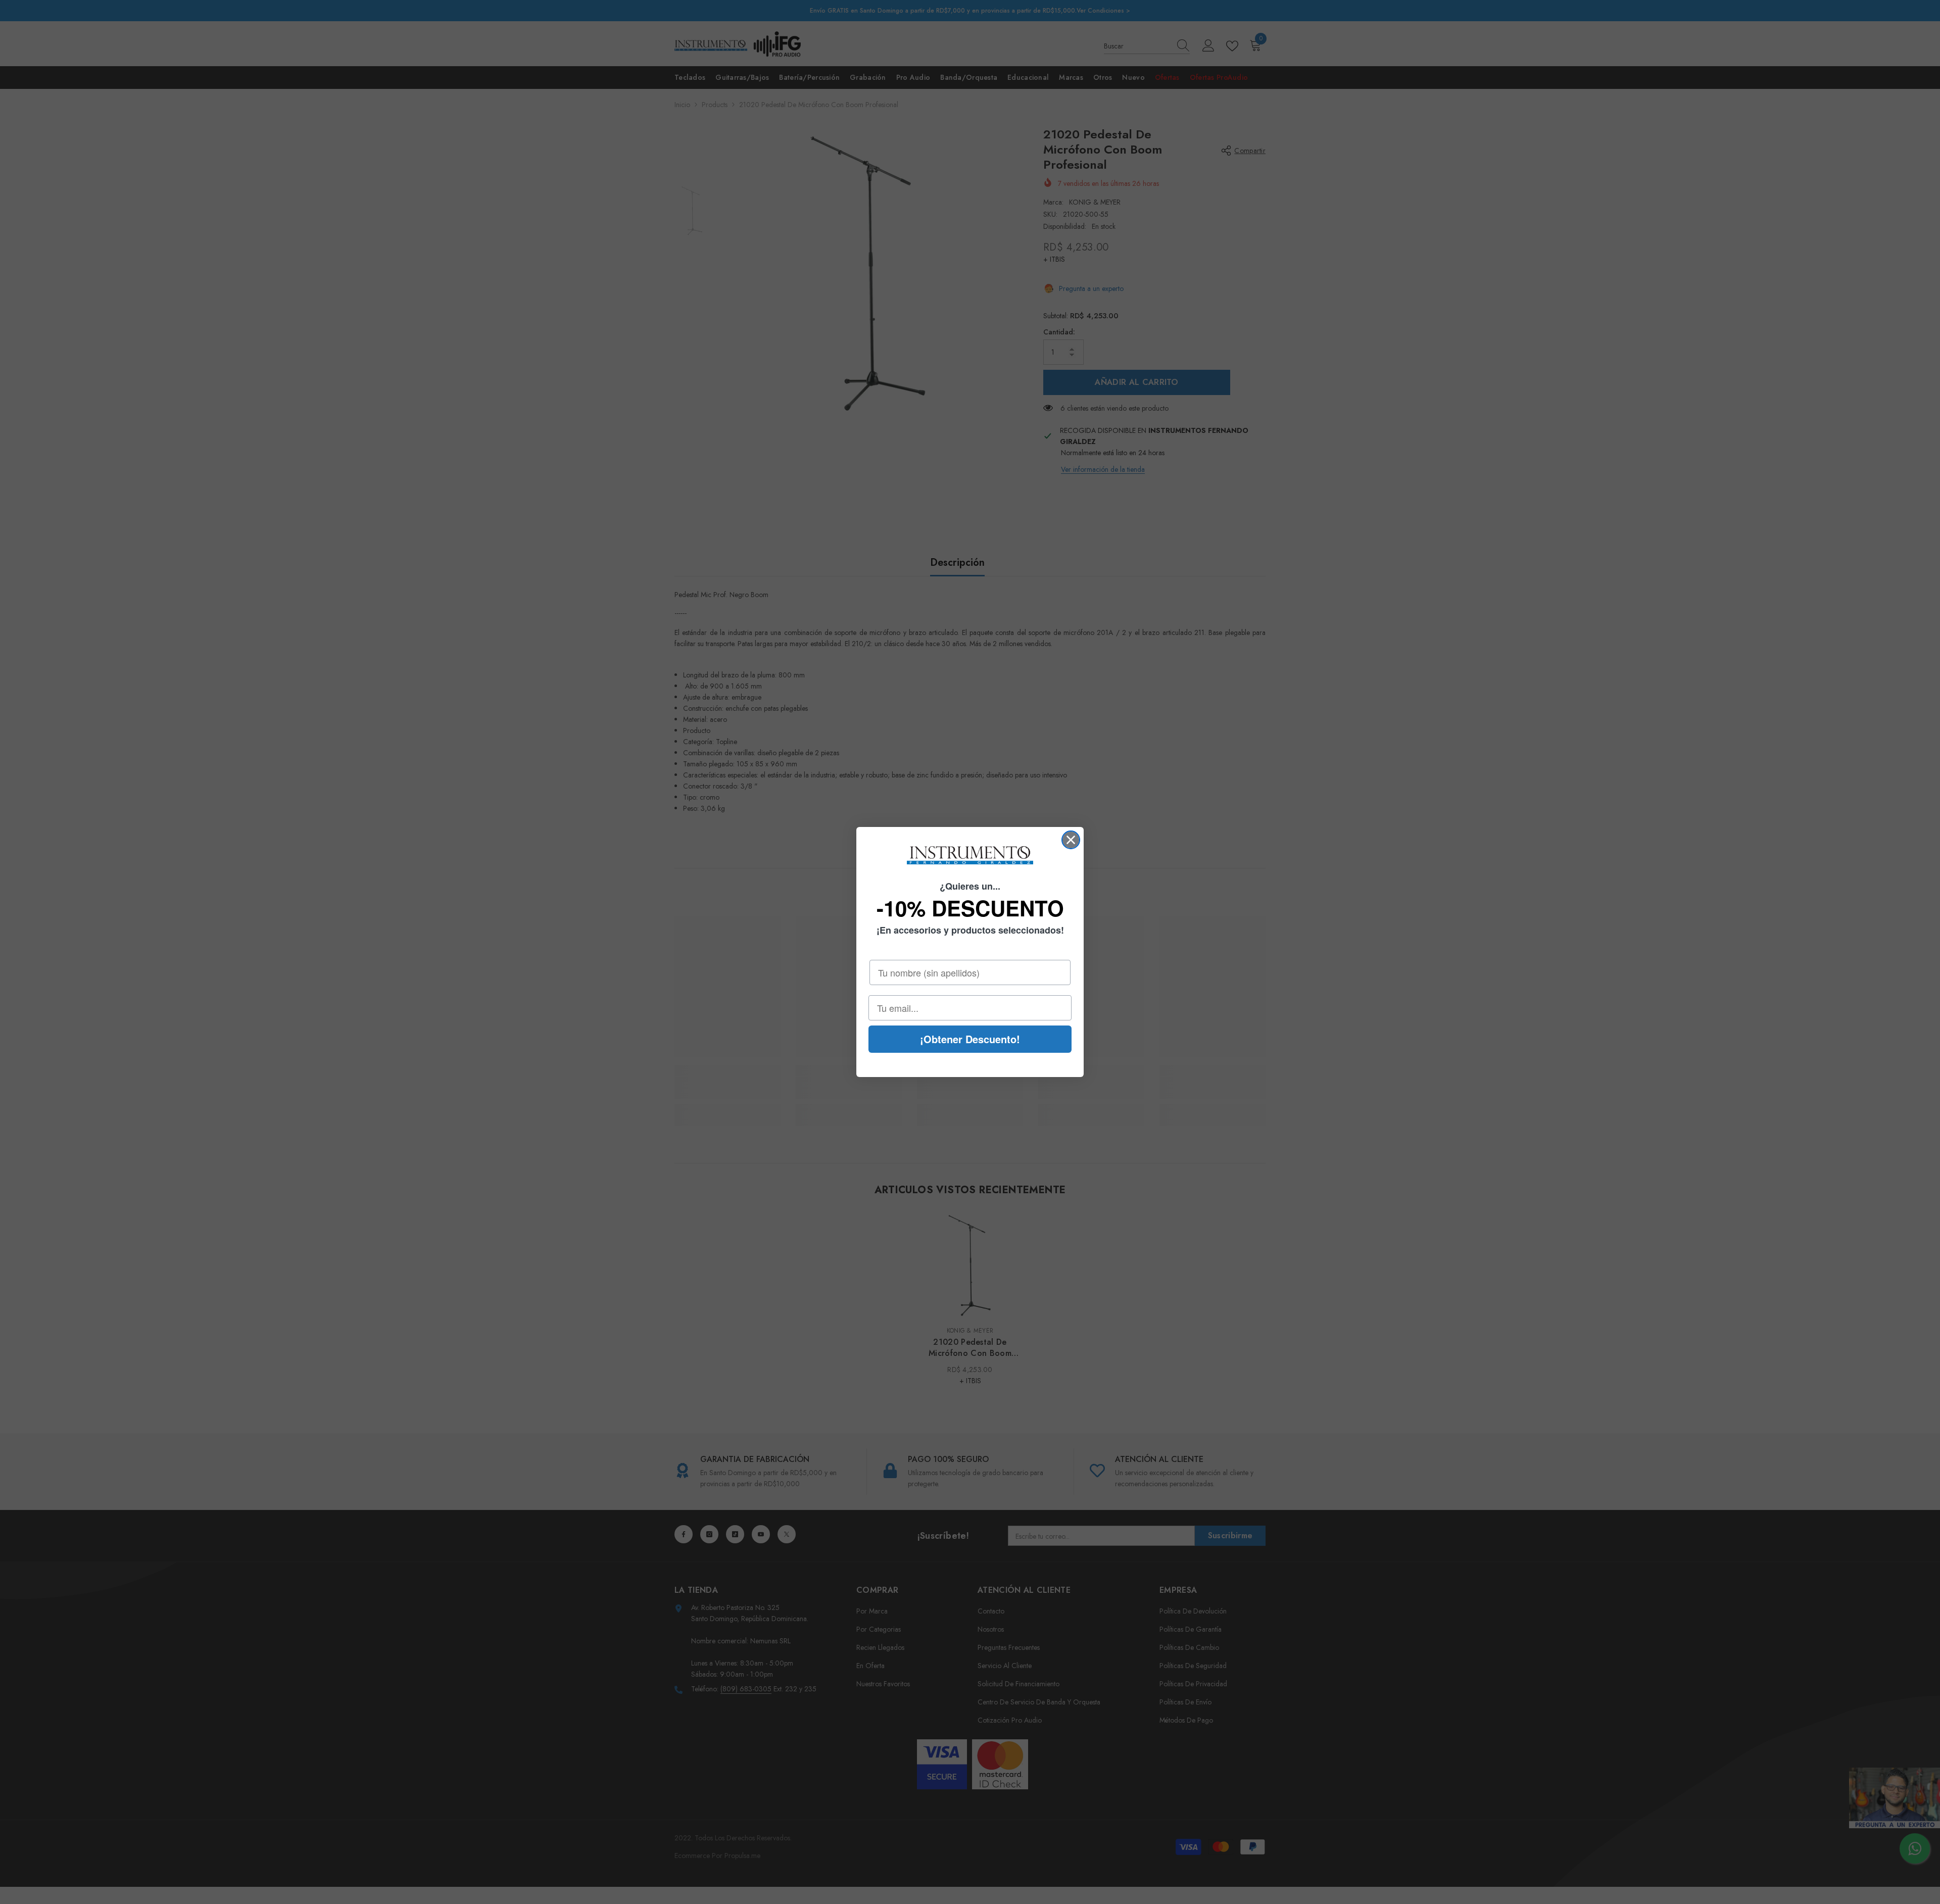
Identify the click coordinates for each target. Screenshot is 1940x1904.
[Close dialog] (1071, 840)
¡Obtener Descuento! (970, 1039)
